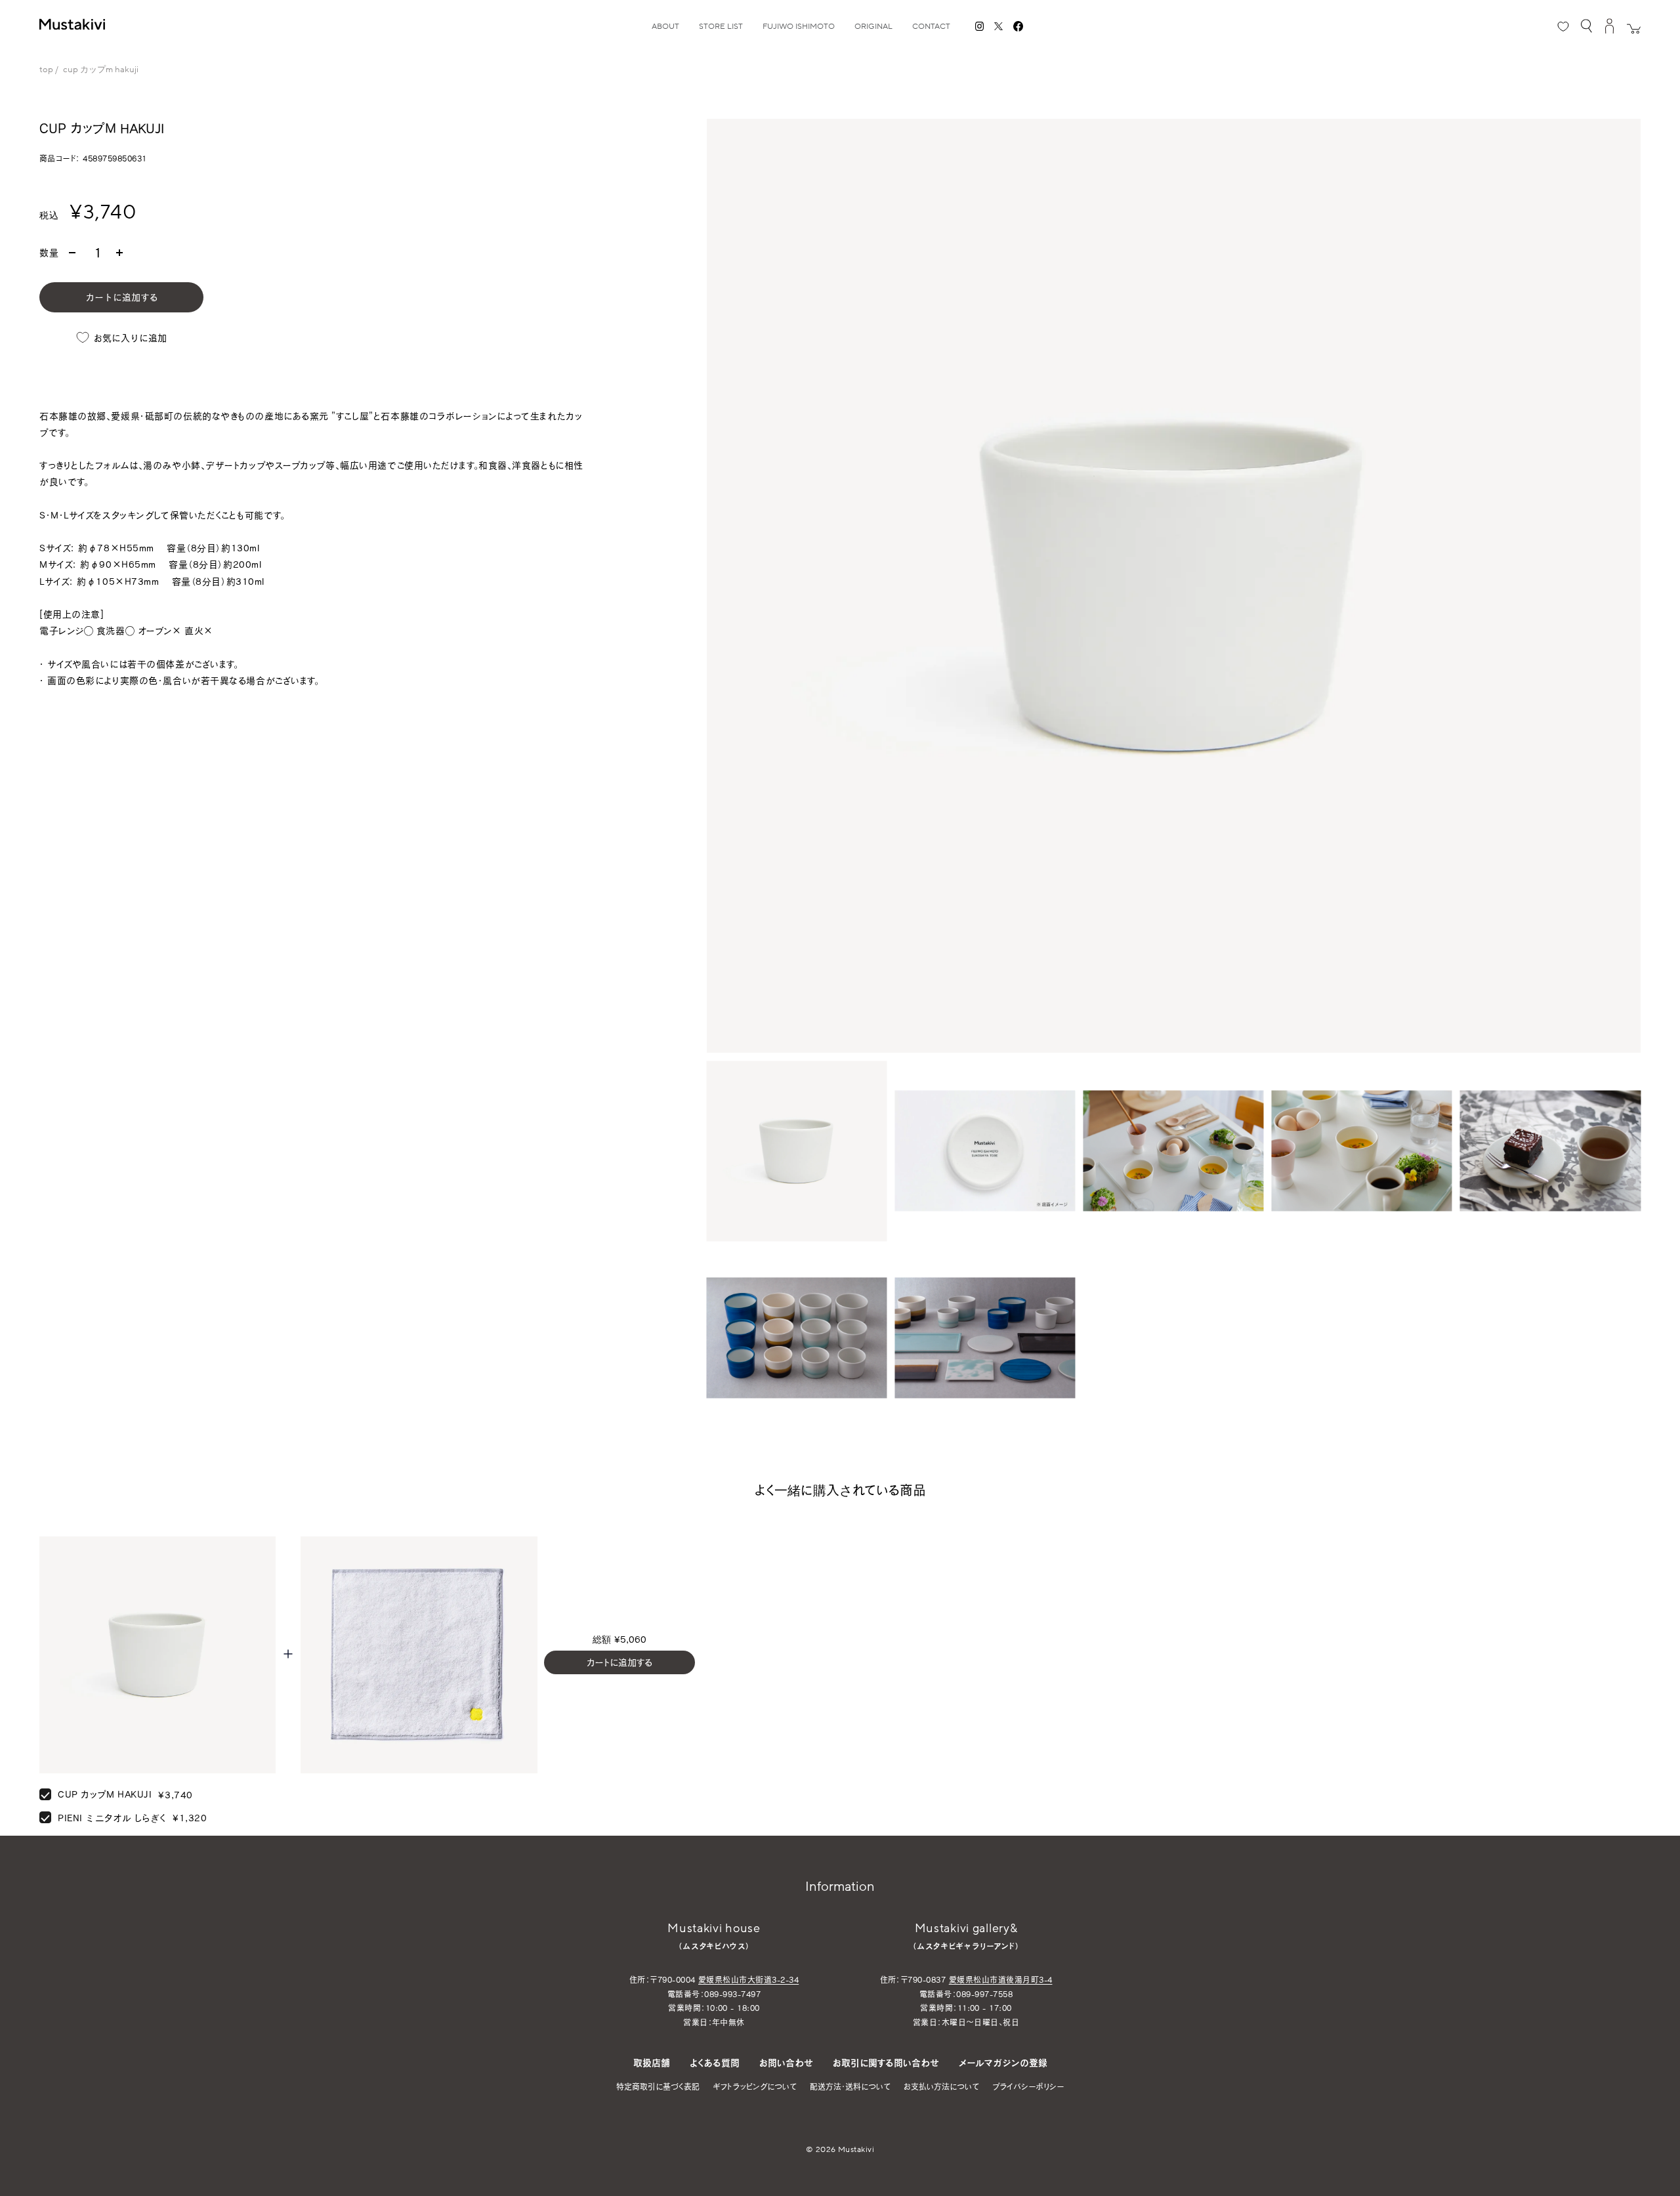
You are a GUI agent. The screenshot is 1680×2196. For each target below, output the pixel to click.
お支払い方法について (941, 2086)
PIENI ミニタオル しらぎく (112, 1818)
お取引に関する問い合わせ (886, 2062)
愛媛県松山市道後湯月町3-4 (1001, 1979)
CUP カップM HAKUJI (105, 1794)
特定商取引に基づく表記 (658, 2086)
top (46, 70)
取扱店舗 (652, 2062)
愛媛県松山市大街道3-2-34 (748, 1979)
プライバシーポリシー (1028, 2086)
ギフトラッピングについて (755, 2086)
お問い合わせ (786, 2062)
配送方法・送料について (850, 2086)
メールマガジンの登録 (1003, 2062)
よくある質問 (715, 2062)
